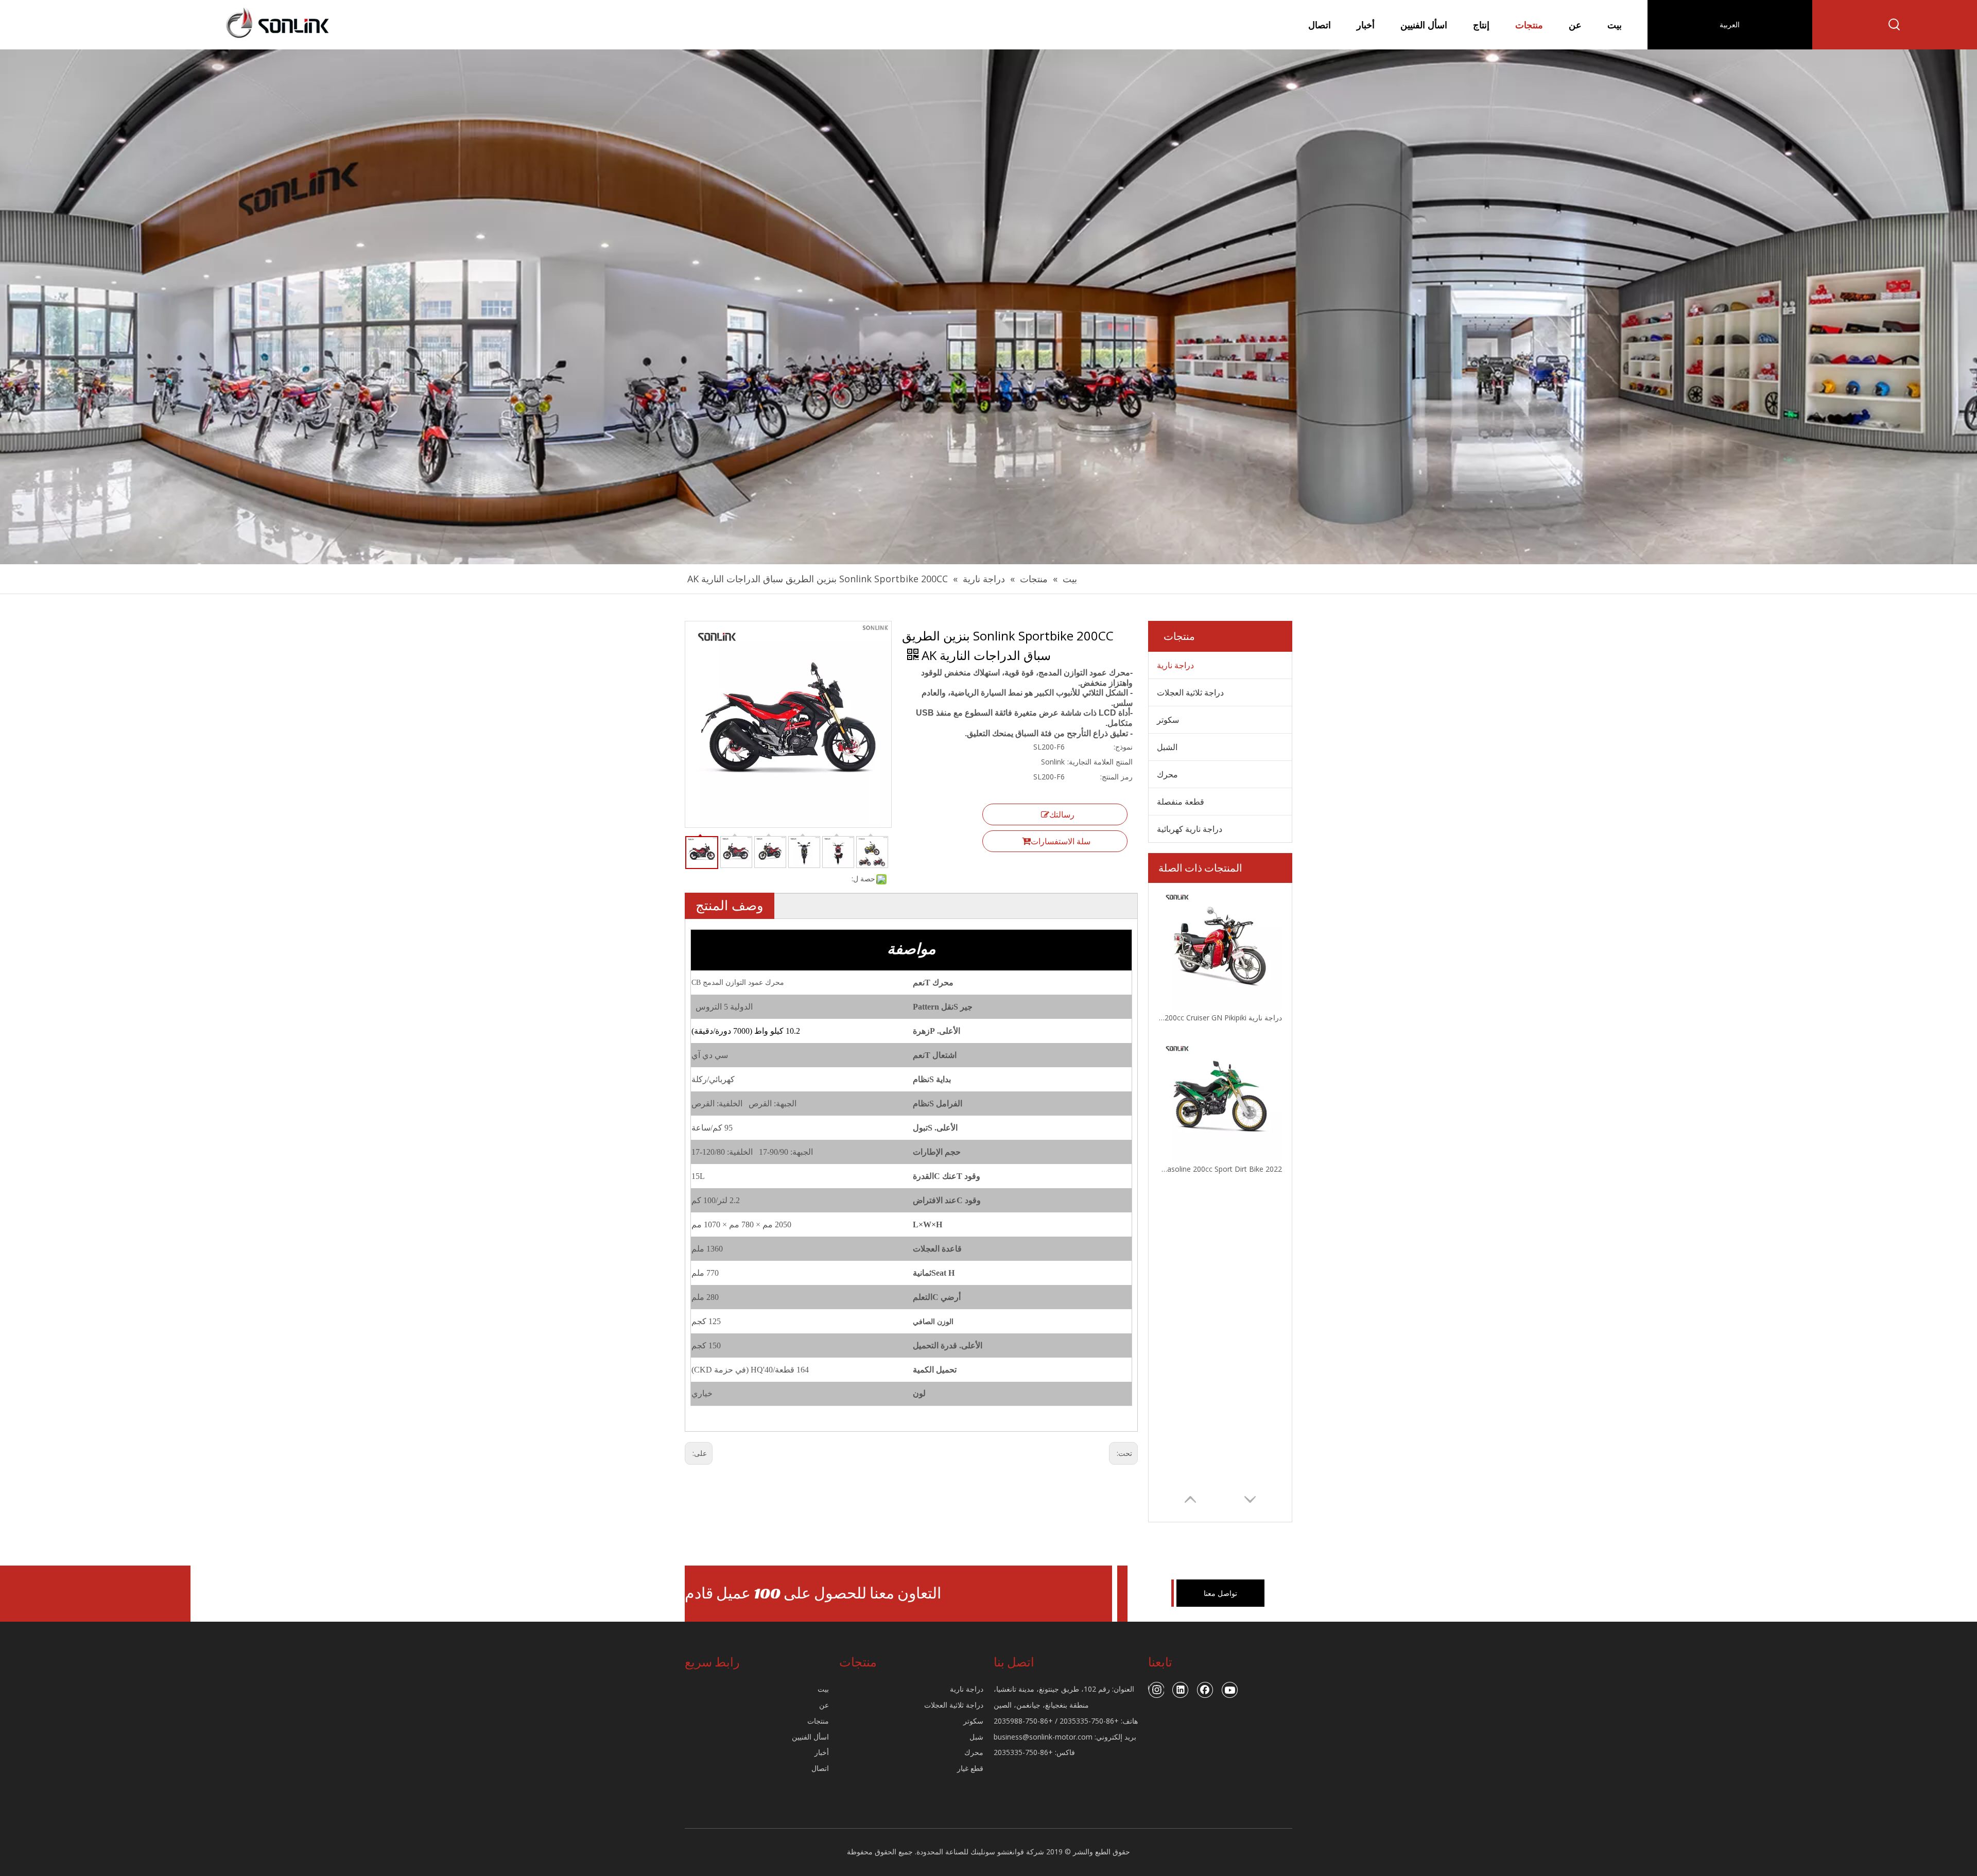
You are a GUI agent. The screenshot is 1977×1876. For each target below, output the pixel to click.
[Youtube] (1230, 1690)
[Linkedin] (1181, 1690)
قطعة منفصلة (1181, 802)
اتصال (820, 1768)
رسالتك (1062, 814)
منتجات (818, 1721)
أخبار (822, 1752)
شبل (976, 1737)
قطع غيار (970, 1768)
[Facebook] (1205, 1690)
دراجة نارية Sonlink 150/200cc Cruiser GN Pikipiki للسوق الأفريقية (1220, 1018)
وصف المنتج (730, 905)
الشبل (1167, 747)
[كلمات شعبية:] (1895, 25)
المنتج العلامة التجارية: (1100, 762)
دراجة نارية (1175, 665)
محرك (1167, 774)
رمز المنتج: (1116, 777)
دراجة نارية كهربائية (1190, 829)
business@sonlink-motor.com (1043, 1737)
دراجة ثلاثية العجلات (1190, 692)
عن (824, 1705)
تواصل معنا (1220, 1593)
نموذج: (1123, 747)
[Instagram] (1156, 1690)
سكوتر (1168, 720)
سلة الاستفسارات (1061, 841)
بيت (823, 1689)
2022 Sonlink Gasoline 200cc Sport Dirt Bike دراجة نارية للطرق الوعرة (1220, 1169)
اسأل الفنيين (810, 1737)
